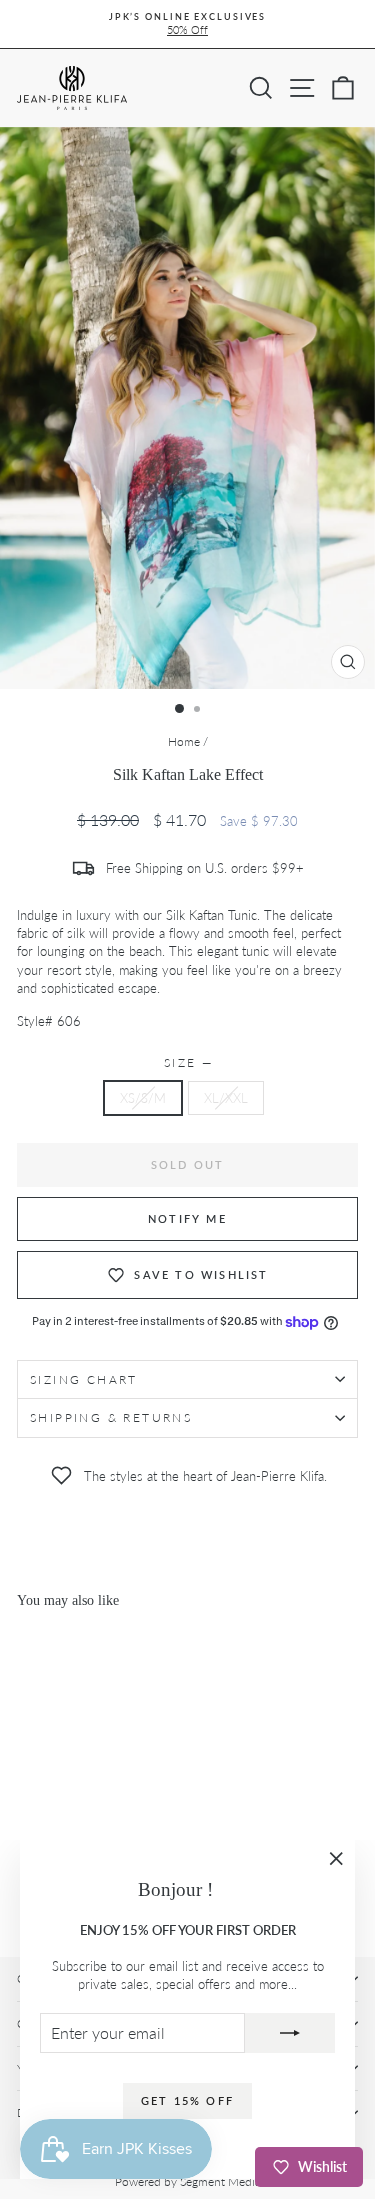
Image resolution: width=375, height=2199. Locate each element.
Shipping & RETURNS (111, 1417)
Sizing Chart (84, 1379)
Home (184, 741)
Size (187, 1062)
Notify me (187, 1218)
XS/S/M (143, 1098)
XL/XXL (226, 1098)
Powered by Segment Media (188, 2181)
